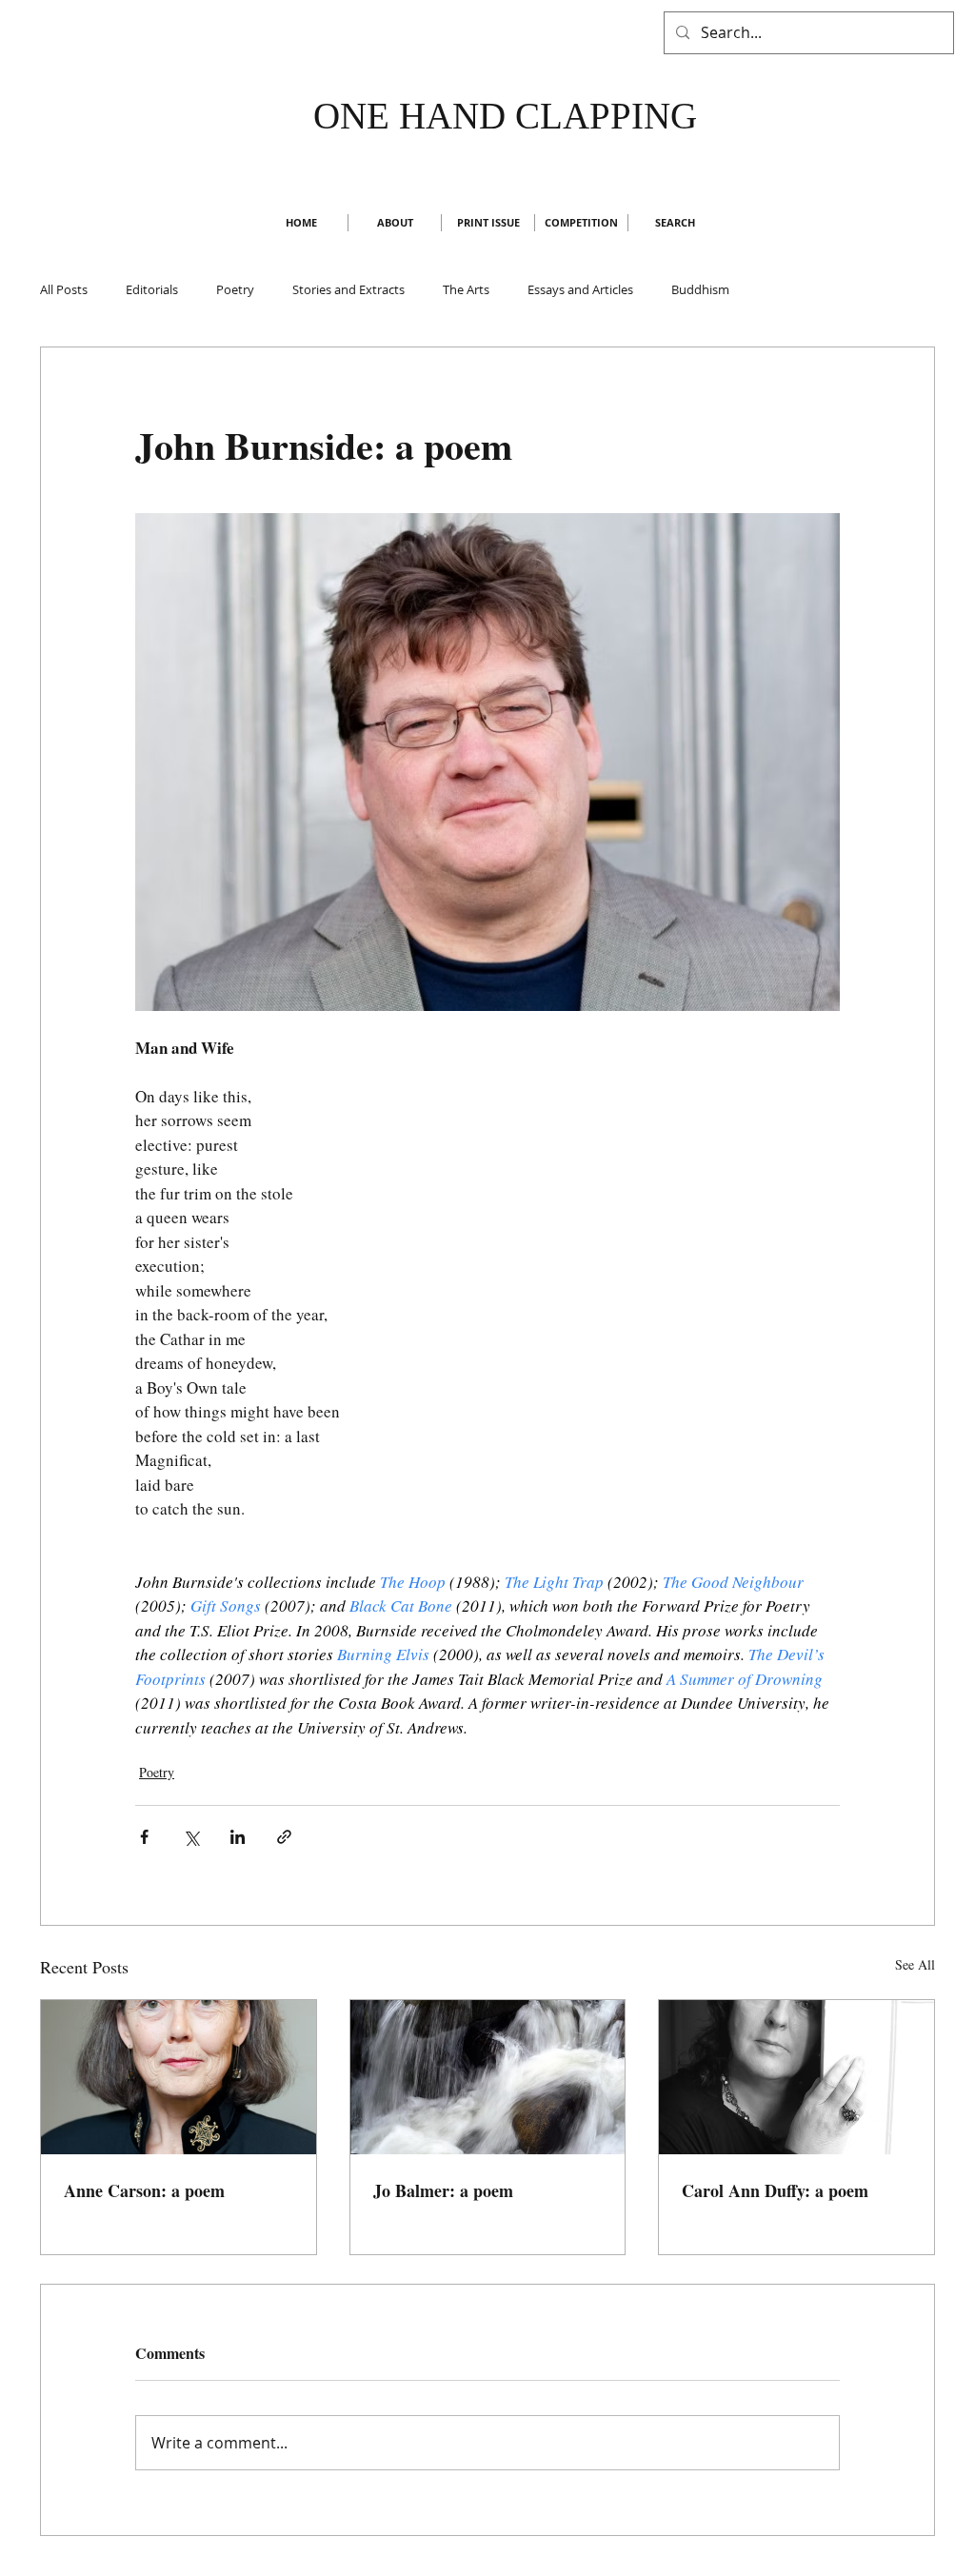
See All (915, 1964)
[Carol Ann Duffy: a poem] (796, 2077)
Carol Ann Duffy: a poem (775, 2190)
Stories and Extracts (348, 289)
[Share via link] (284, 1837)
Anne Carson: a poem (144, 2190)
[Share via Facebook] (144, 1837)
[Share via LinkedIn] (238, 1837)
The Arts (466, 289)
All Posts (64, 289)
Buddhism (700, 289)
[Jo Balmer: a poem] (488, 2077)
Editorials (152, 289)
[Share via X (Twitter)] (191, 1837)
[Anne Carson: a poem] (179, 2077)
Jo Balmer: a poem (443, 2190)
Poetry (235, 289)
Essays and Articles (580, 289)
